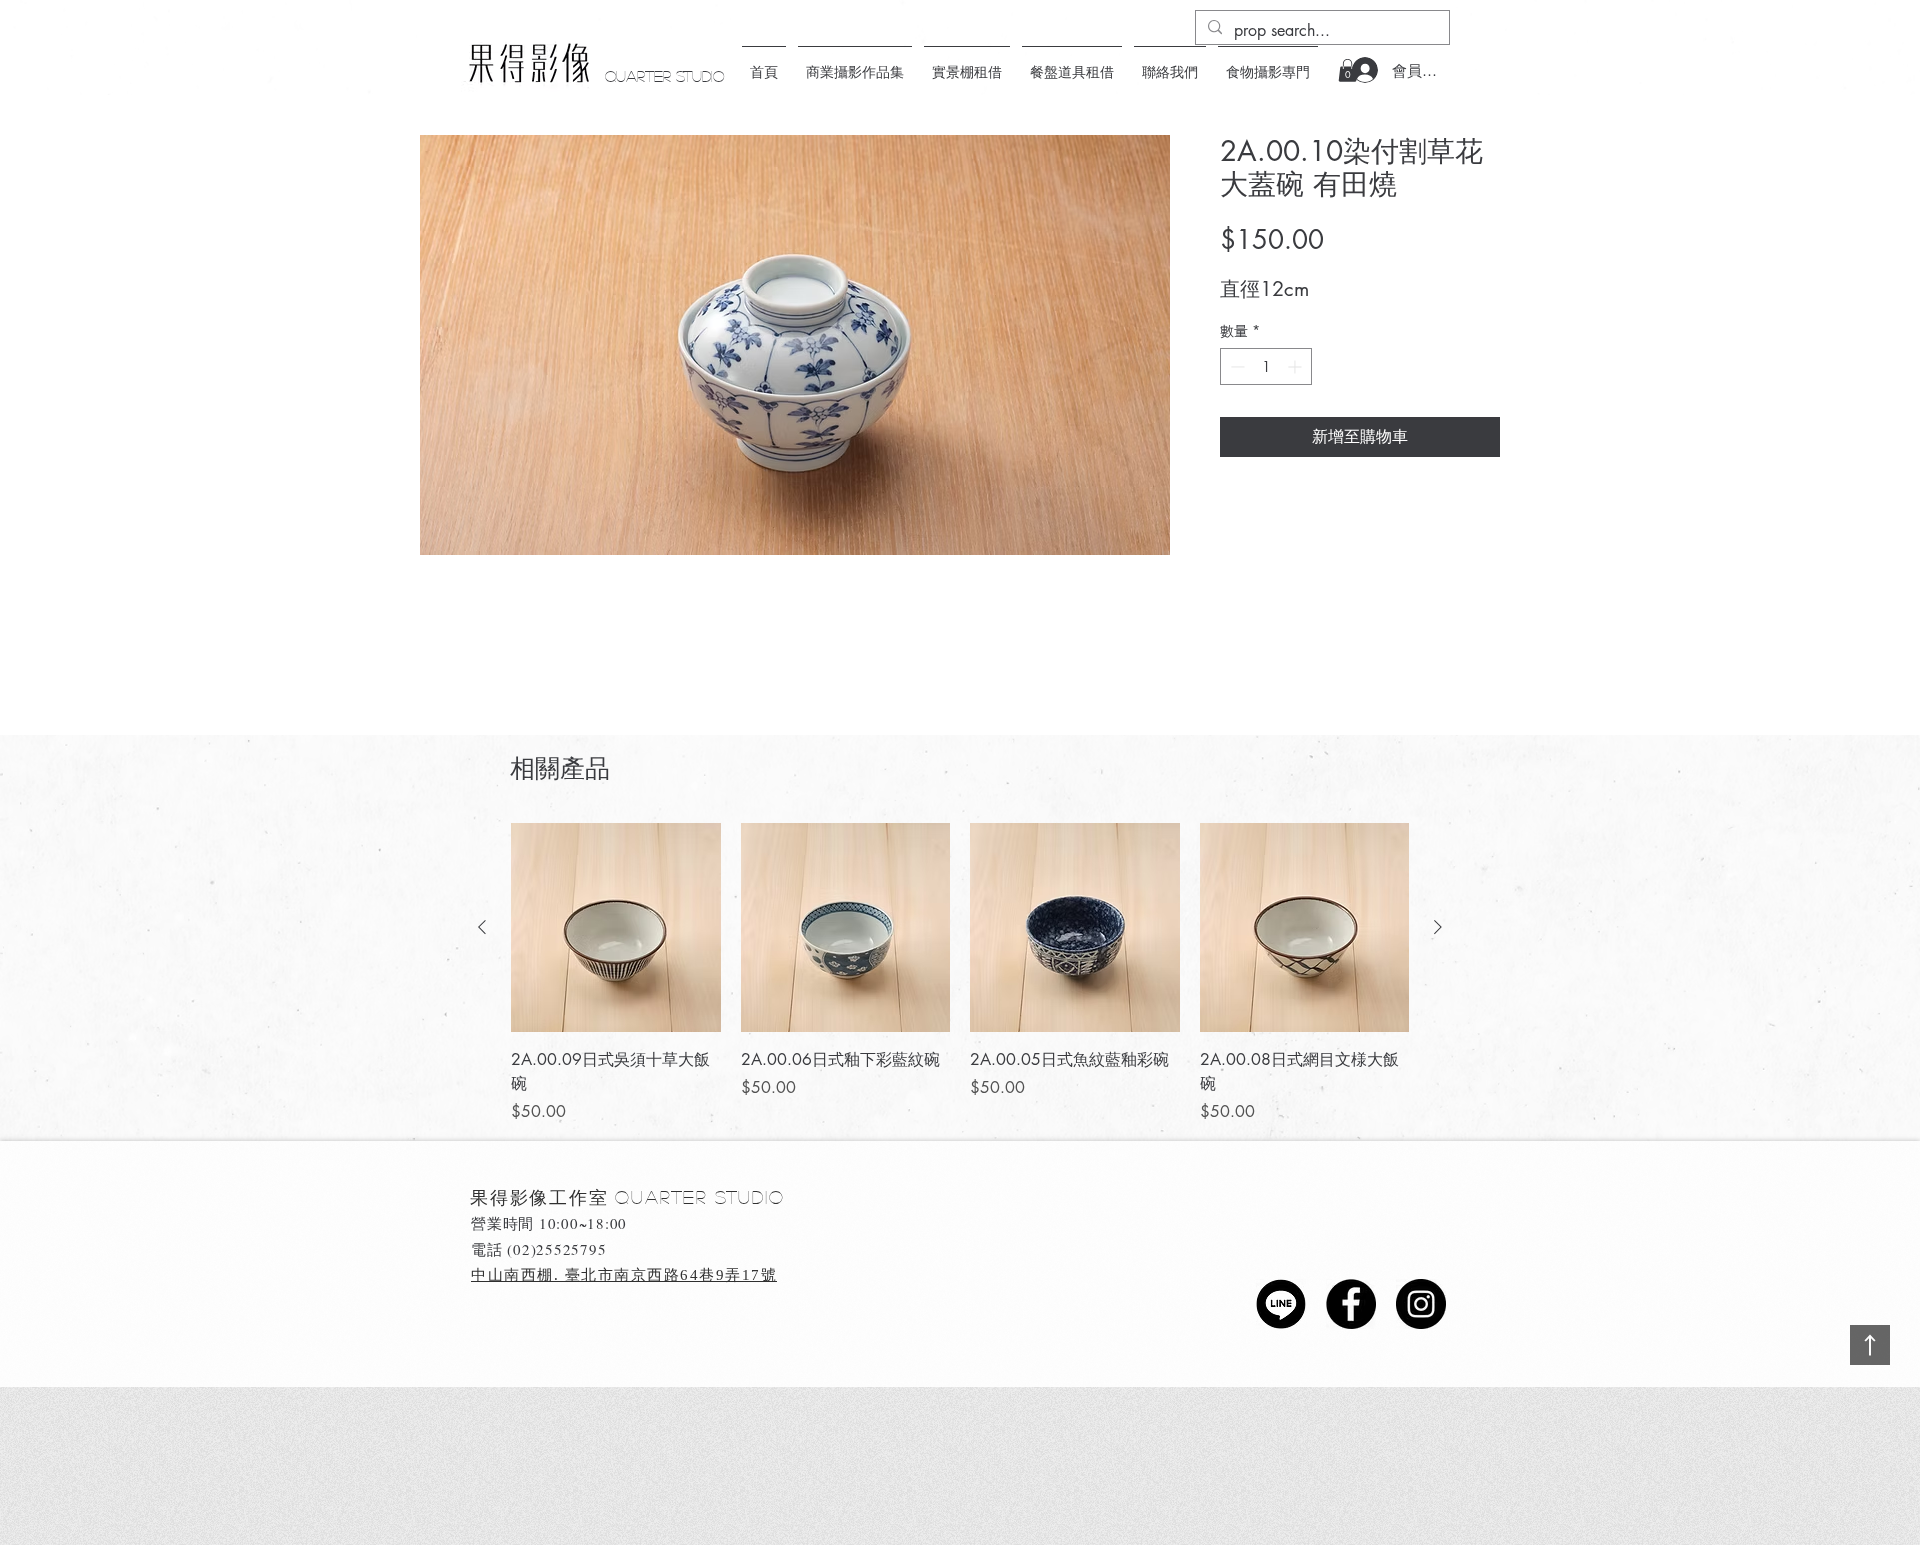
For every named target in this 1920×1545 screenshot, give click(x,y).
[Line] (1281, 1304)
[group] (960, 974)
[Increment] (1296, 366)
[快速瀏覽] (616, 928)
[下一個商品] (1438, 927)
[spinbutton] (1266, 366)
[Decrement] (1235, 366)
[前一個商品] (482, 927)
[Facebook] (1351, 1304)
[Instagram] (1421, 1304)
